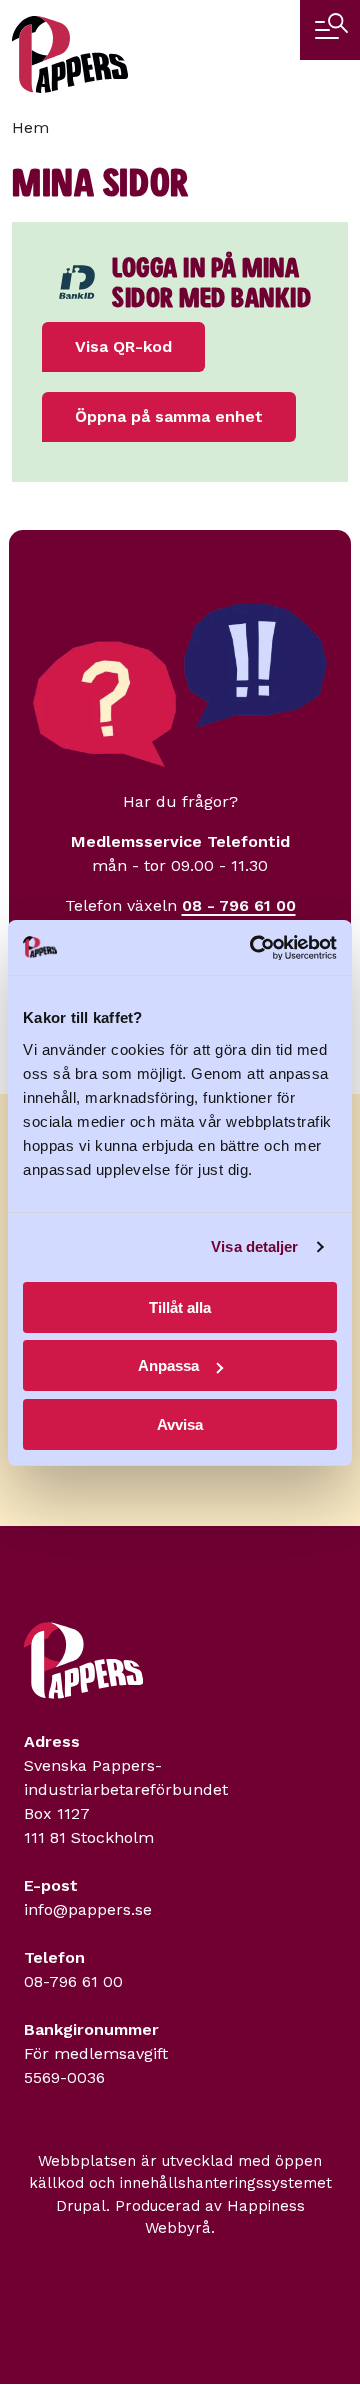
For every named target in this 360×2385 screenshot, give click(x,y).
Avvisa (180, 1424)
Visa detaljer (254, 1246)
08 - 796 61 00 (239, 905)
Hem (30, 127)
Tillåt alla (180, 1307)
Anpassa (168, 1365)
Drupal (81, 2206)
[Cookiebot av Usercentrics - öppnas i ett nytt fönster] (254, 948)
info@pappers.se (88, 1909)
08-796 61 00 (73, 1981)
